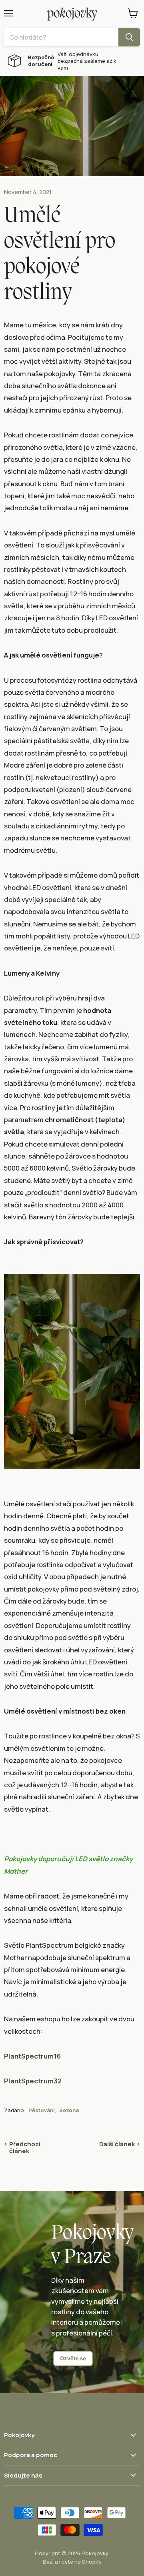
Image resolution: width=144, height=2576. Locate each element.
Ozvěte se (73, 2358)
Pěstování (42, 2110)
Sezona (69, 2110)
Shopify (92, 2562)
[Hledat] (129, 37)
